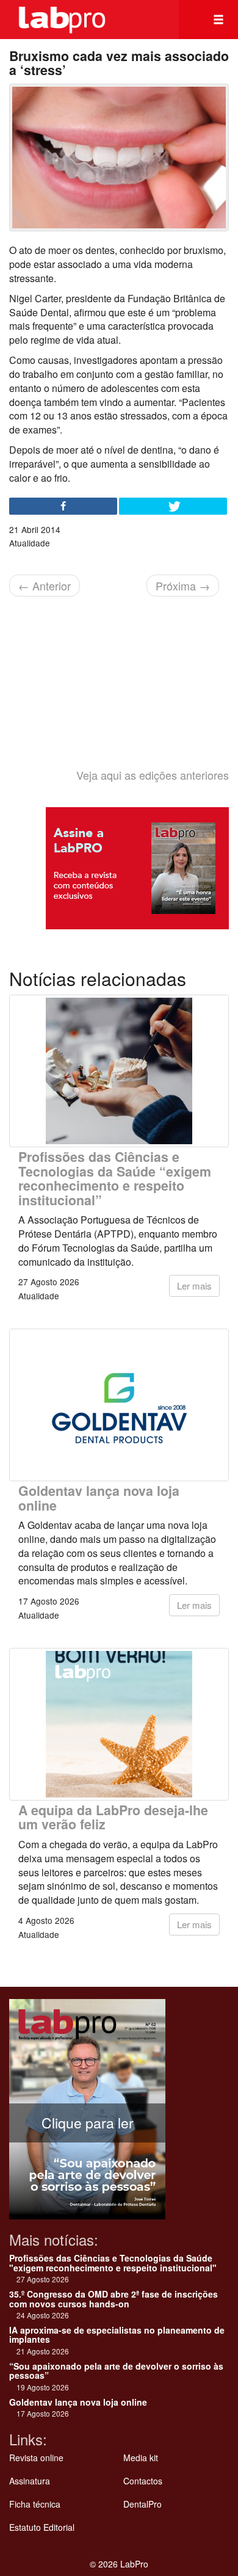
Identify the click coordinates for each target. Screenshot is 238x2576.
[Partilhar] (63, 506)
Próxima (183, 586)
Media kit (141, 2458)
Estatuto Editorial (42, 2527)
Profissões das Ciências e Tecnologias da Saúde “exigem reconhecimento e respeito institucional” (115, 1178)
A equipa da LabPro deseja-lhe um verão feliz (113, 1817)
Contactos (143, 2481)
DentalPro (142, 2504)
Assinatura (30, 2481)
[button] (218, 20)
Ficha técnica (35, 2504)
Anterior (45, 586)
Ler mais (194, 1286)
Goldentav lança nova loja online (99, 1498)
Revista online (36, 2458)
